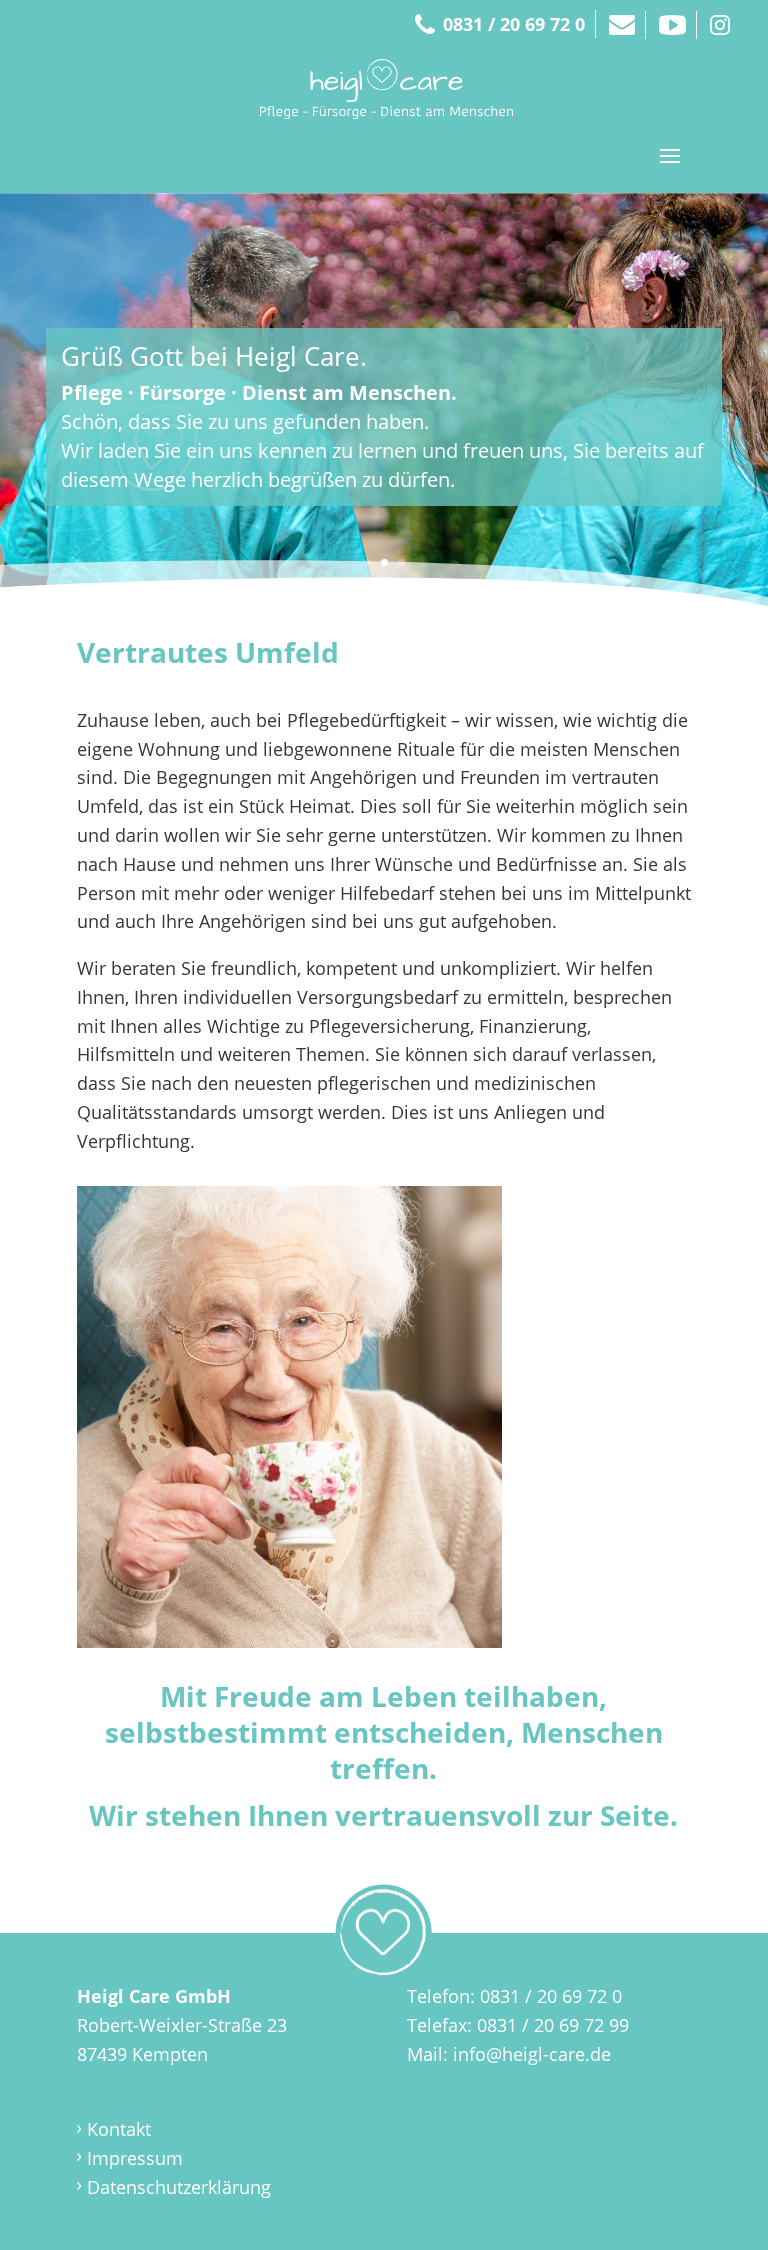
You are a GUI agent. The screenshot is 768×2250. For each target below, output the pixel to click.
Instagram (720, 25)
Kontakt (119, 2129)
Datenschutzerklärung (179, 2187)
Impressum (135, 2158)
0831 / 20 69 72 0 (514, 24)
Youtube (672, 25)
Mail (621, 25)
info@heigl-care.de (532, 2054)
